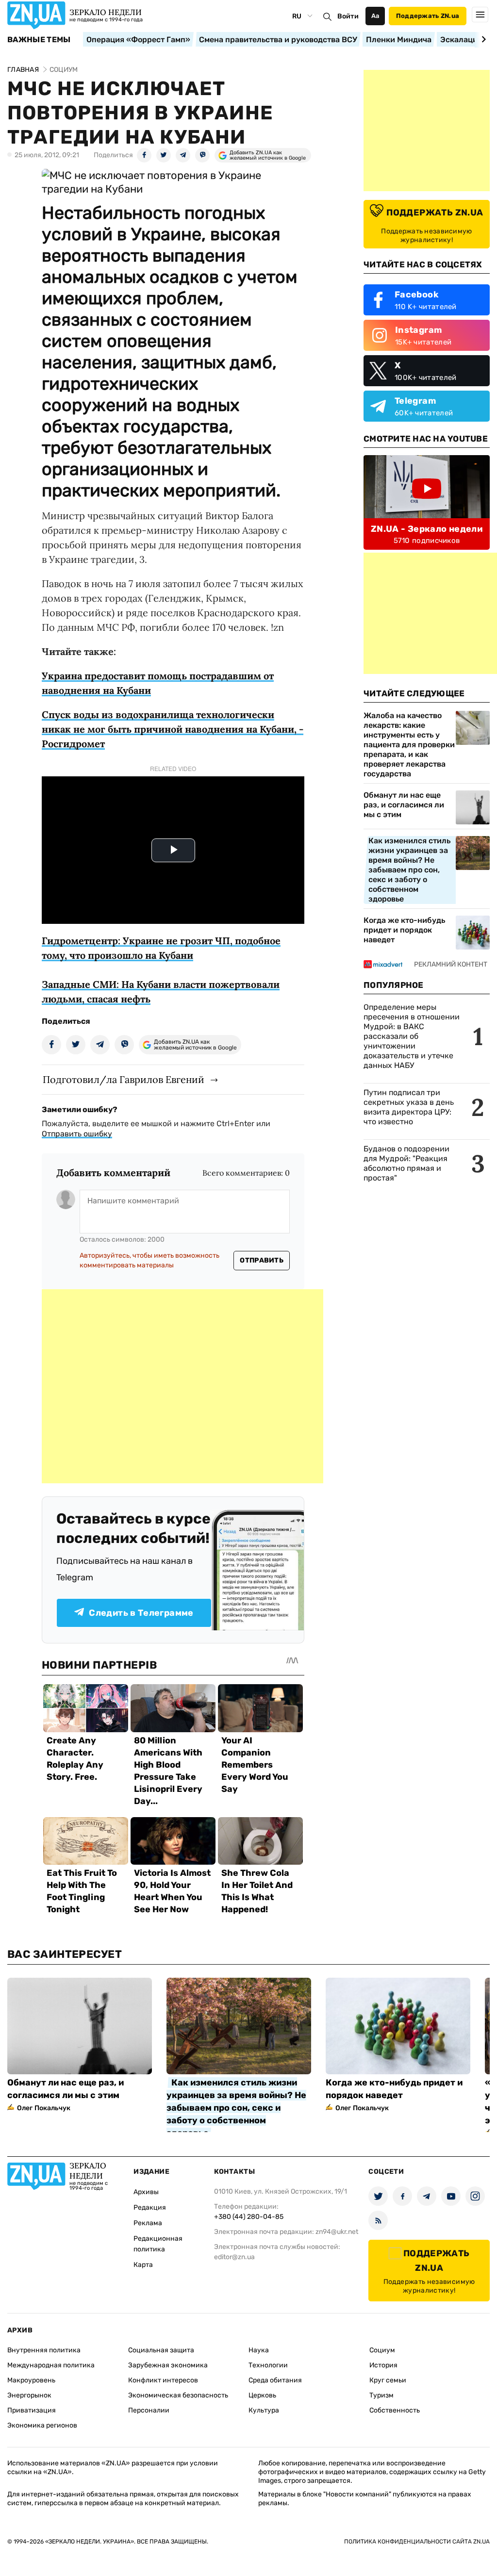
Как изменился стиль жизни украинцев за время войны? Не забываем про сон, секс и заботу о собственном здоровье (409, 870)
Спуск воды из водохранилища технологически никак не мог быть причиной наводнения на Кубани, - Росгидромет (173, 729)
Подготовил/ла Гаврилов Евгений (124, 1079)
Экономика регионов (42, 2425)
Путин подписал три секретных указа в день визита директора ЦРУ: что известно (409, 1107)
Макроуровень (31, 2380)
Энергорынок (29, 2395)
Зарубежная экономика (168, 2365)
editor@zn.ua (234, 2257)
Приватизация (32, 2410)
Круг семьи (388, 2380)
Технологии (268, 2365)
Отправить (262, 1260)
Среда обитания (275, 2380)
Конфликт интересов (163, 2380)
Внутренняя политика (44, 2350)
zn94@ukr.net (337, 2232)
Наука (259, 2350)
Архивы (146, 2192)
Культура (264, 2410)
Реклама (148, 2223)
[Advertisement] (182, 1386)
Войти (348, 16)
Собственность (395, 2410)
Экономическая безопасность (178, 2395)
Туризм (381, 2395)
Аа (375, 16)
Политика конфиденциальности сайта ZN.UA (417, 2542)
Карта (143, 2265)
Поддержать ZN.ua (428, 16)
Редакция (150, 2207)
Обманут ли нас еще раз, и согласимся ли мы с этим (404, 805)
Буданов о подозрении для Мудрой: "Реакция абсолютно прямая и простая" (406, 1163)
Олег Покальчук (44, 2108)
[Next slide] (482, 39)
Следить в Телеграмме (141, 1613)
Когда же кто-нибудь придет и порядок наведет (404, 930)
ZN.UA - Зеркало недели (427, 529)
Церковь (262, 2395)
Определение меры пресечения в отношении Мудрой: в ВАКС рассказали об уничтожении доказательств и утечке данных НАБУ (412, 1036)
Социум (382, 2350)
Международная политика (51, 2365)
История (383, 2365)
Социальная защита (161, 2350)
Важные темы (39, 40)
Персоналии (149, 2410)
